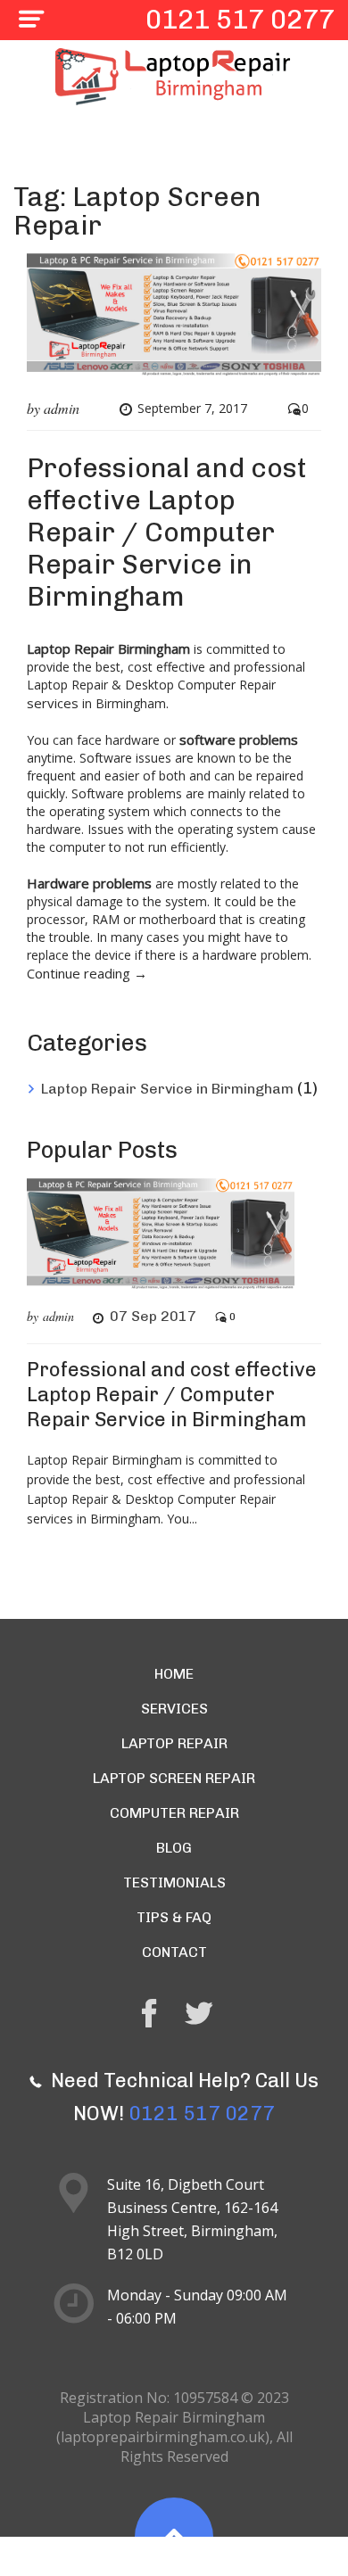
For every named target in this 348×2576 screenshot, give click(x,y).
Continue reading (87, 973)
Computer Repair (174, 1813)
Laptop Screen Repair (174, 1778)
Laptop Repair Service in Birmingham (167, 1089)
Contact (174, 1952)
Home (174, 1674)
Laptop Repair (174, 1743)
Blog (174, 1848)
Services (174, 1709)
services (54, 703)
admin (62, 408)
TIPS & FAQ (174, 1917)
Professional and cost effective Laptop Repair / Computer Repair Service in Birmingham (167, 533)
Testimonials (174, 1882)
